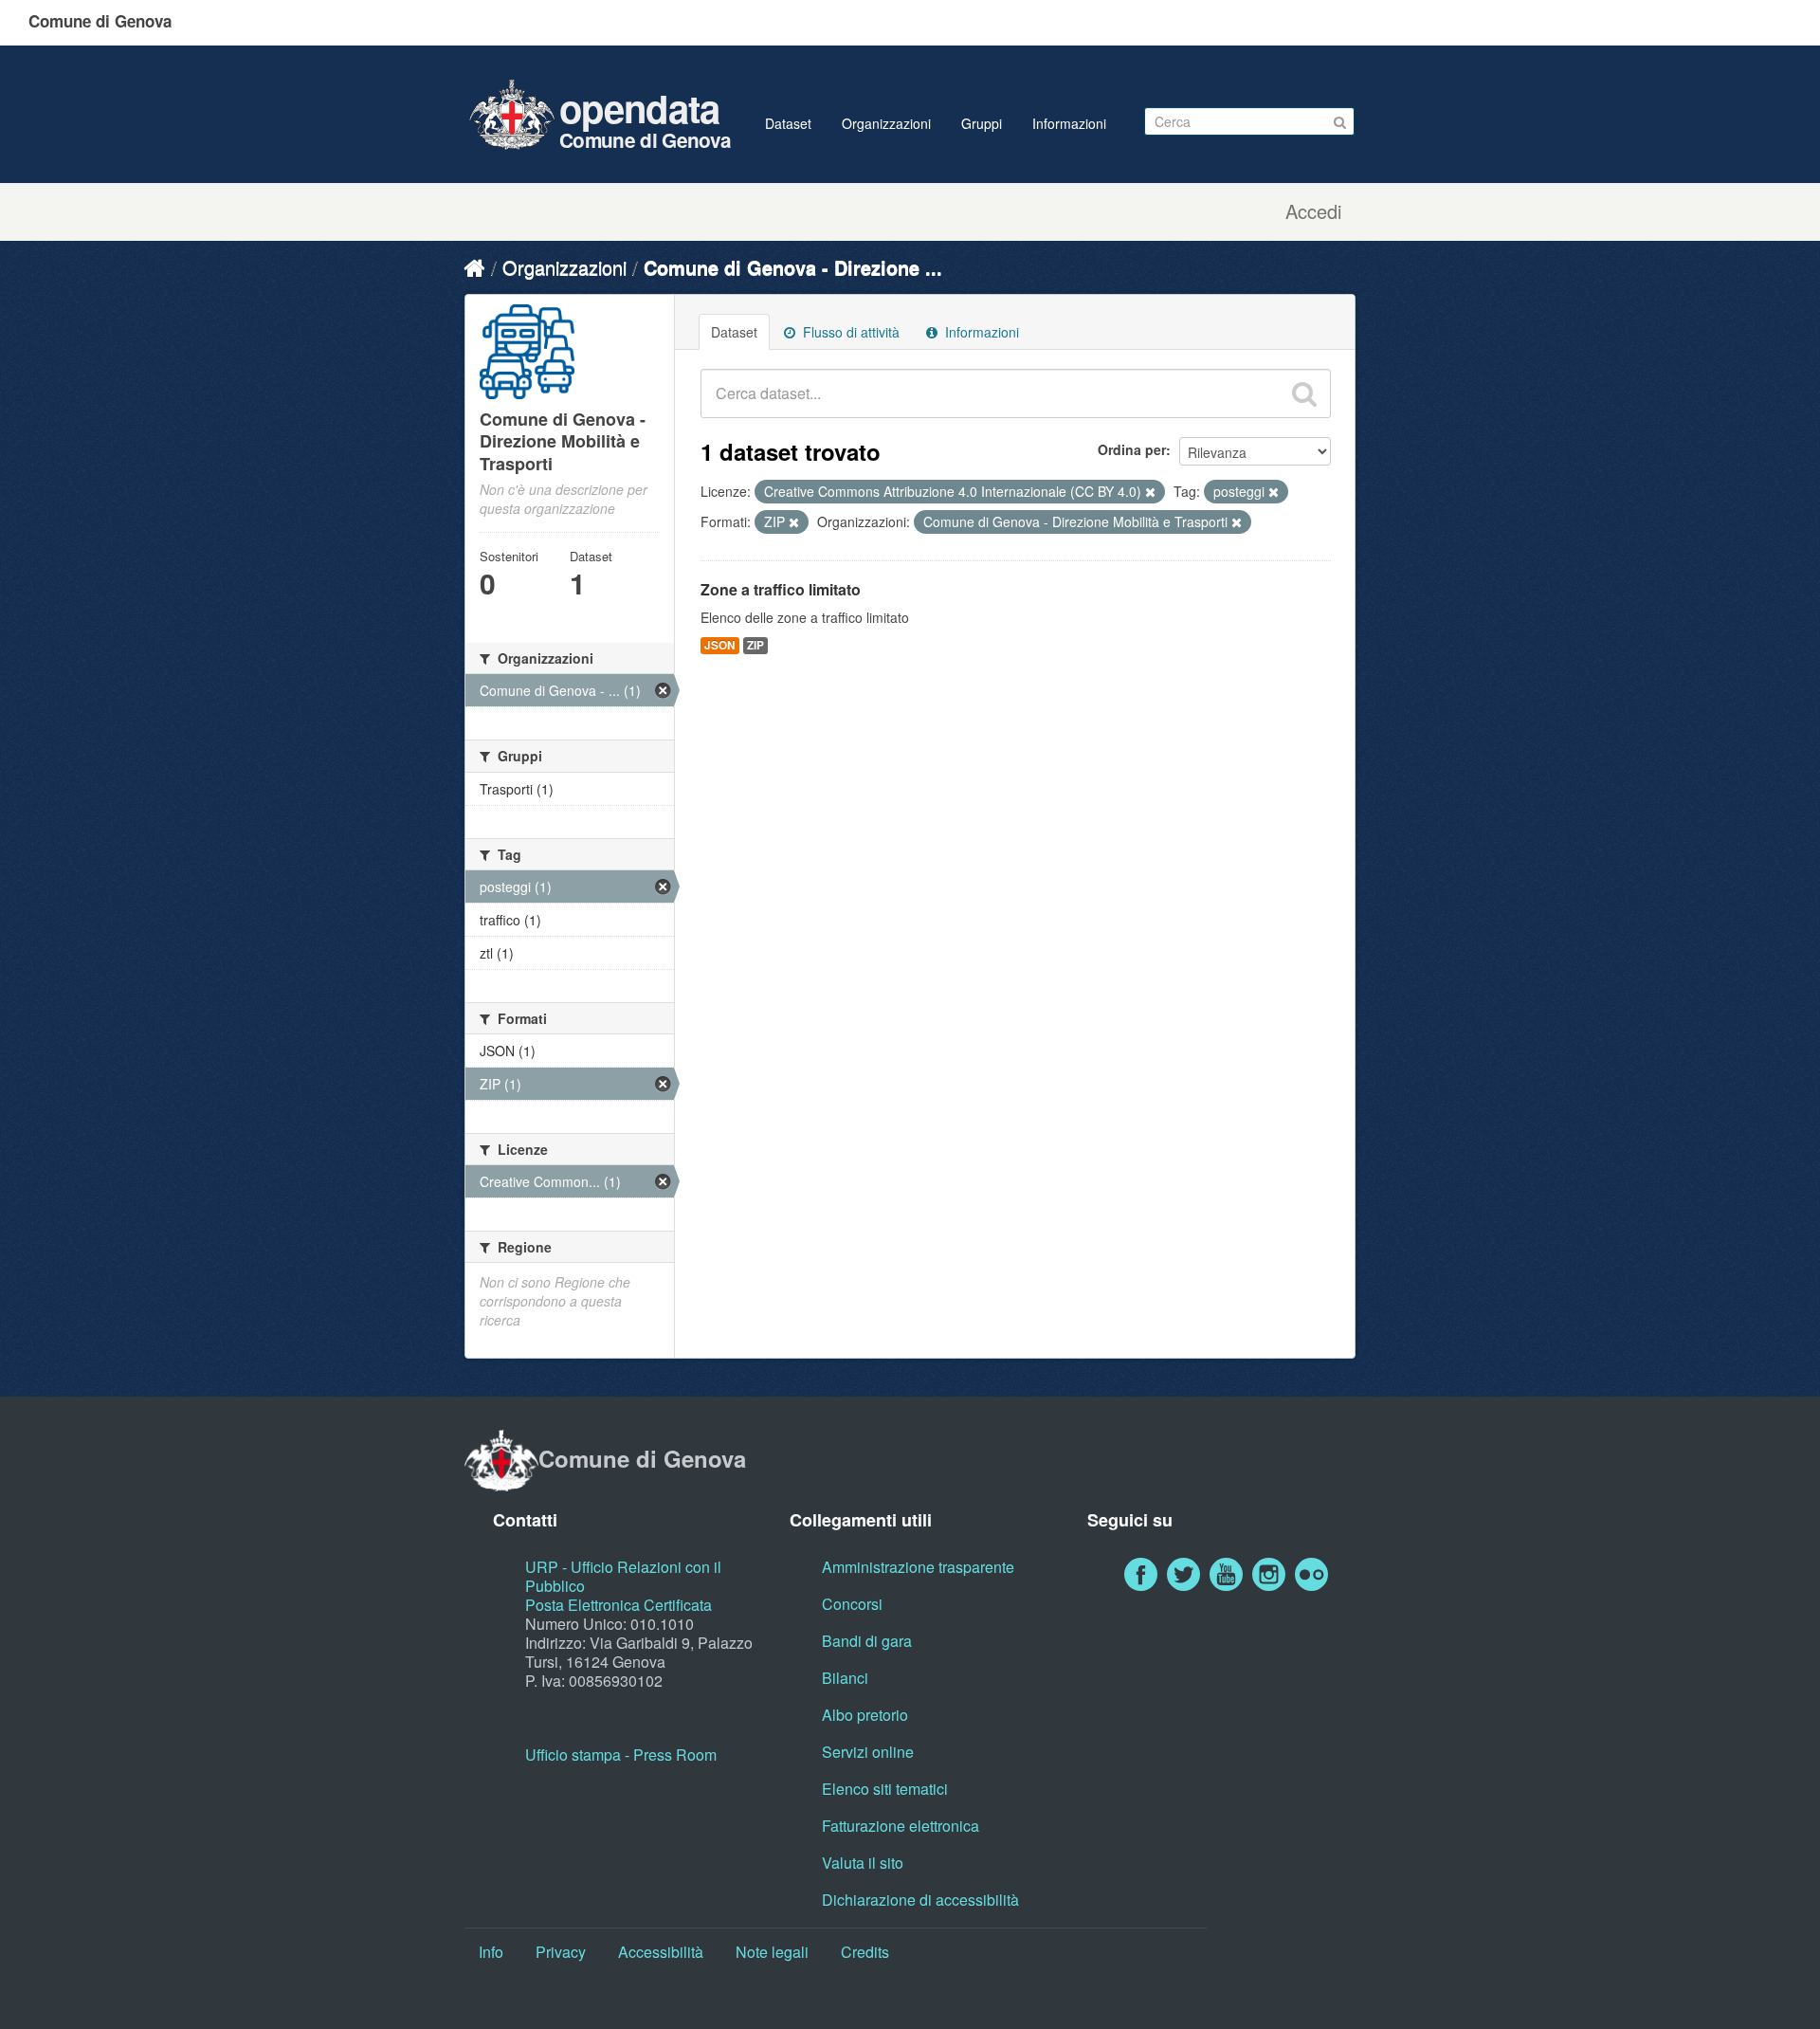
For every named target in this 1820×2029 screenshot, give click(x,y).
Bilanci (845, 1678)
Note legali (772, 1952)
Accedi (1313, 211)
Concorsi (852, 1604)
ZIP (755, 645)
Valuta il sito (863, 1863)
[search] (1304, 393)
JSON (720, 645)
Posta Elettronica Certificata (619, 1605)
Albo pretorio (865, 1715)
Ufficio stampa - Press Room (621, 1755)
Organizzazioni (886, 123)
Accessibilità (661, 1952)
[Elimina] (1150, 492)
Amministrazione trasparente (918, 1567)
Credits (865, 1952)
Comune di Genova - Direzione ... (793, 267)
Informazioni (1069, 123)
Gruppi (982, 123)
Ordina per (1132, 449)
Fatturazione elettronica (901, 1826)
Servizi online (868, 1752)
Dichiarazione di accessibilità (920, 1900)
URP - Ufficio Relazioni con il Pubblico (623, 1576)
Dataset (788, 123)
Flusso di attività (849, 332)
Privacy (561, 1952)
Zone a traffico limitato (781, 589)
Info (491, 1952)
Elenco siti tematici (885, 1789)
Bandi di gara (867, 1641)
